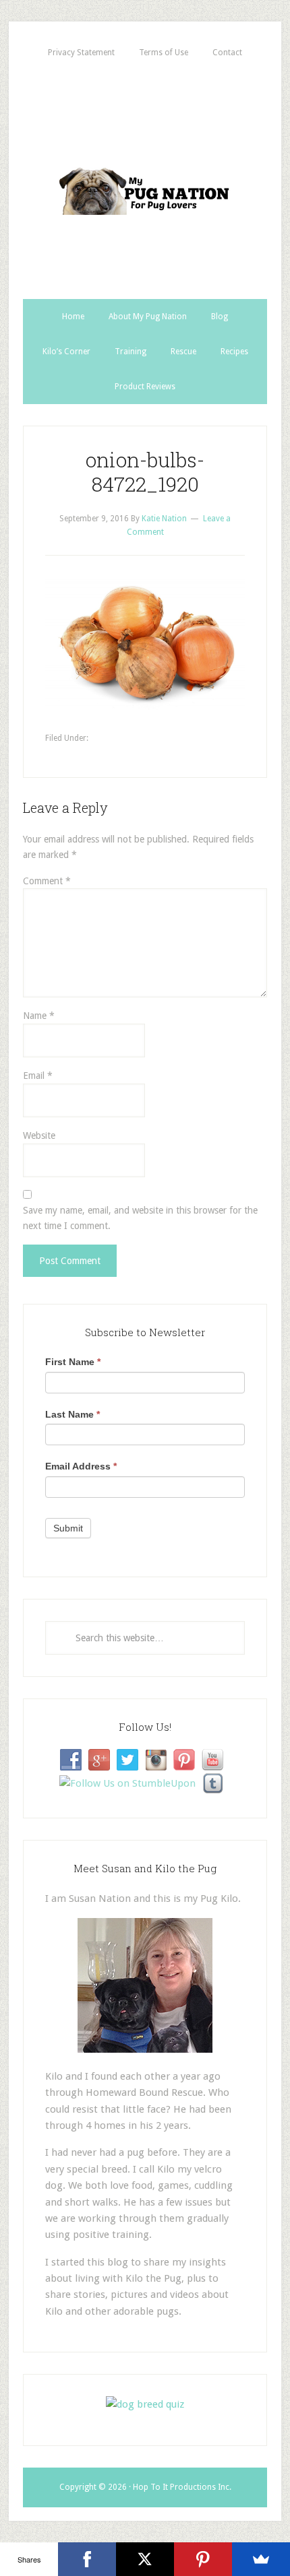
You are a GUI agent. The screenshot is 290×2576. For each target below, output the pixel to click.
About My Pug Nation (148, 317)
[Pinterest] (203, 2559)
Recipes (234, 352)
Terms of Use (164, 53)
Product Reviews (145, 387)
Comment (47, 881)
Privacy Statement (81, 53)
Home (73, 317)
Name (39, 1016)
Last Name (72, 1414)
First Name (73, 1362)
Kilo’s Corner (66, 352)
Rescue (183, 352)
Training (130, 352)
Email (38, 1076)
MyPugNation (145, 185)
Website (39, 1135)
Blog (220, 317)
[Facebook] (87, 2559)
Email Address (81, 1466)
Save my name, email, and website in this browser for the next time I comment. (140, 1218)
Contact (227, 53)
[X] (145, 2559)
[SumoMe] (261, 2559)
